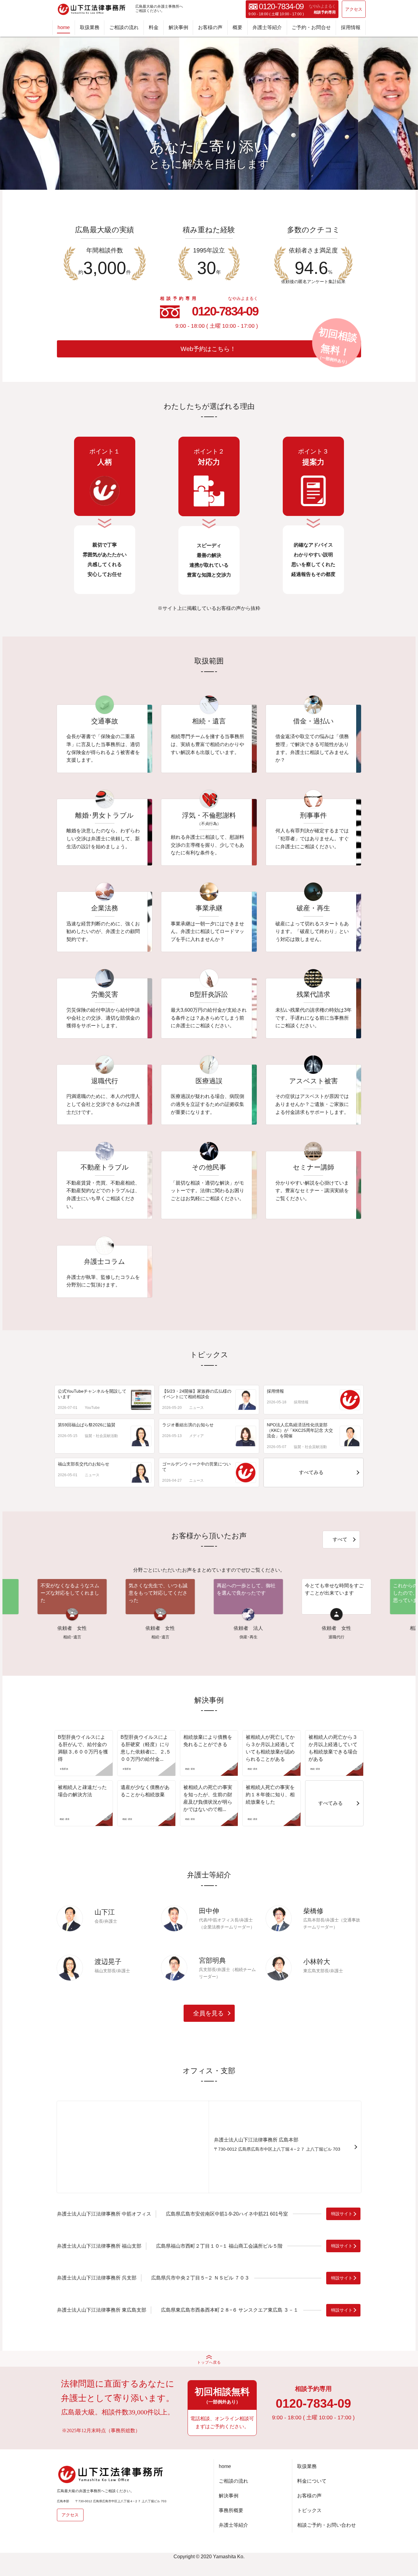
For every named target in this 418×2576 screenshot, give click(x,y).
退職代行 (270, 1637)
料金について (312, 2481)
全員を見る (211, 2013)
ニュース (196, 1408)
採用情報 (351, 27)
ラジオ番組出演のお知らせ (188, 1425)
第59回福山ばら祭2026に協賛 (87, 1425)
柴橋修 (313, 1911)
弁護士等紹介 (267, 27)
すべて (340, 1539)
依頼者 (86, 1628)
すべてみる (311, 1472)
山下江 (105, 1912)
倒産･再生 (182, 1637)
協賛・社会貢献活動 (101, 1436)
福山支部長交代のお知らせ (84, 1464)
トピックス (309, 2510)
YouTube (92, 1408)
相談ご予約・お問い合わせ (327, 2525)
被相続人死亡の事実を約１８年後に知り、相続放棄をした (270, 1795)
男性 (368, 1628)
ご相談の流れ (124, 27)
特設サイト (342, 2214)
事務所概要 (231, 2510)
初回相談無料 (222, 2395)
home (64, 27)
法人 (191, 1628)
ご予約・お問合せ (311, 27)
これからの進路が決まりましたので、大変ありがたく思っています (356, 1593)
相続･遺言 (93, 1637)
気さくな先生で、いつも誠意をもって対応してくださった (91, 1593)
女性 (15, 1628)
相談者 (350, 1628)
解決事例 (178, 27)
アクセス (354, 9)
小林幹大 (317, 1962)
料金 (154, 27)
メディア (196, 1436)
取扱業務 (90, 27)
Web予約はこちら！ (208, 349)
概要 (237, 27)
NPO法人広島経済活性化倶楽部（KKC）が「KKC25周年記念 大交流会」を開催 (300, 1430)
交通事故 (358, 1637)
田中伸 (209, 1911)
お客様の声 (210, 27)
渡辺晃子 (108, 1962)
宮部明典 (212, 1960)
